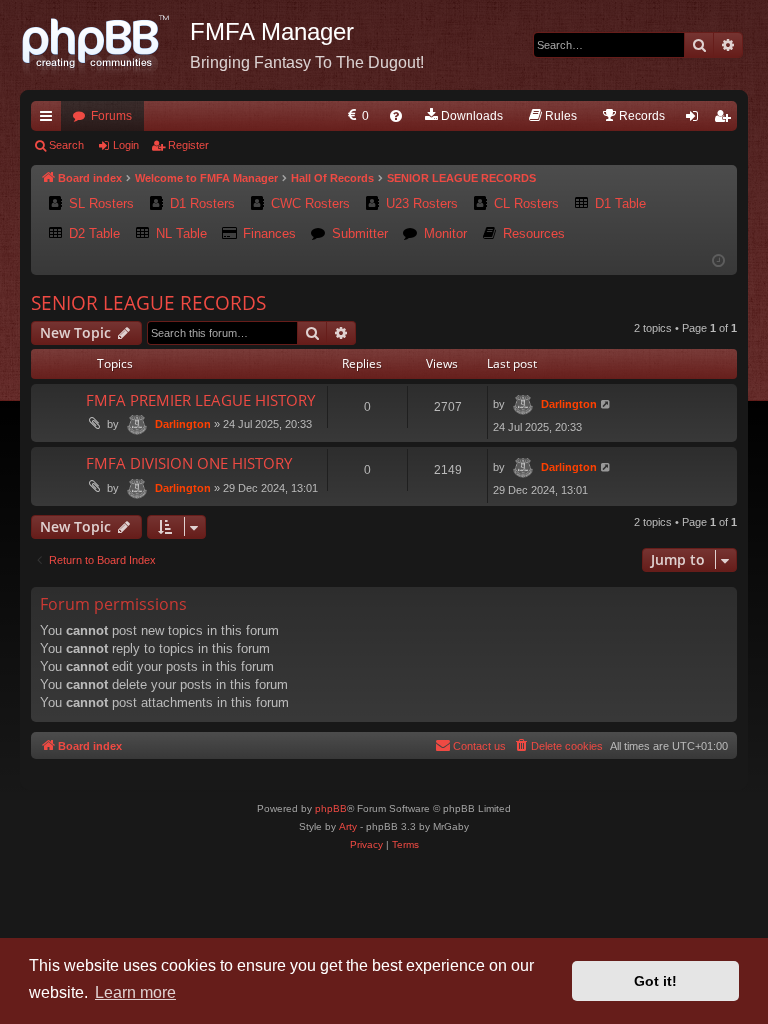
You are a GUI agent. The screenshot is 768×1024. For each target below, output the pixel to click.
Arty (348, 826)
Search (66, 145)
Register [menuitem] (726, 120)
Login (126, 145)
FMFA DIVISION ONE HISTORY (189, 463)
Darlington (183, 424)
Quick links (50, 120)
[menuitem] (356, 116)
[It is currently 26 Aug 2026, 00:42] (718, 261)
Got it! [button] (655, 981)
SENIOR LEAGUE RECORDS (148, 303)
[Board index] (105, 45)
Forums (111, 116)
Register (188, 145)
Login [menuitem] (696, 120)
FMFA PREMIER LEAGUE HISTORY (200, 400)
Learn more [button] (135, 992)
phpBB (331, 808)
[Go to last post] (606, 404)
